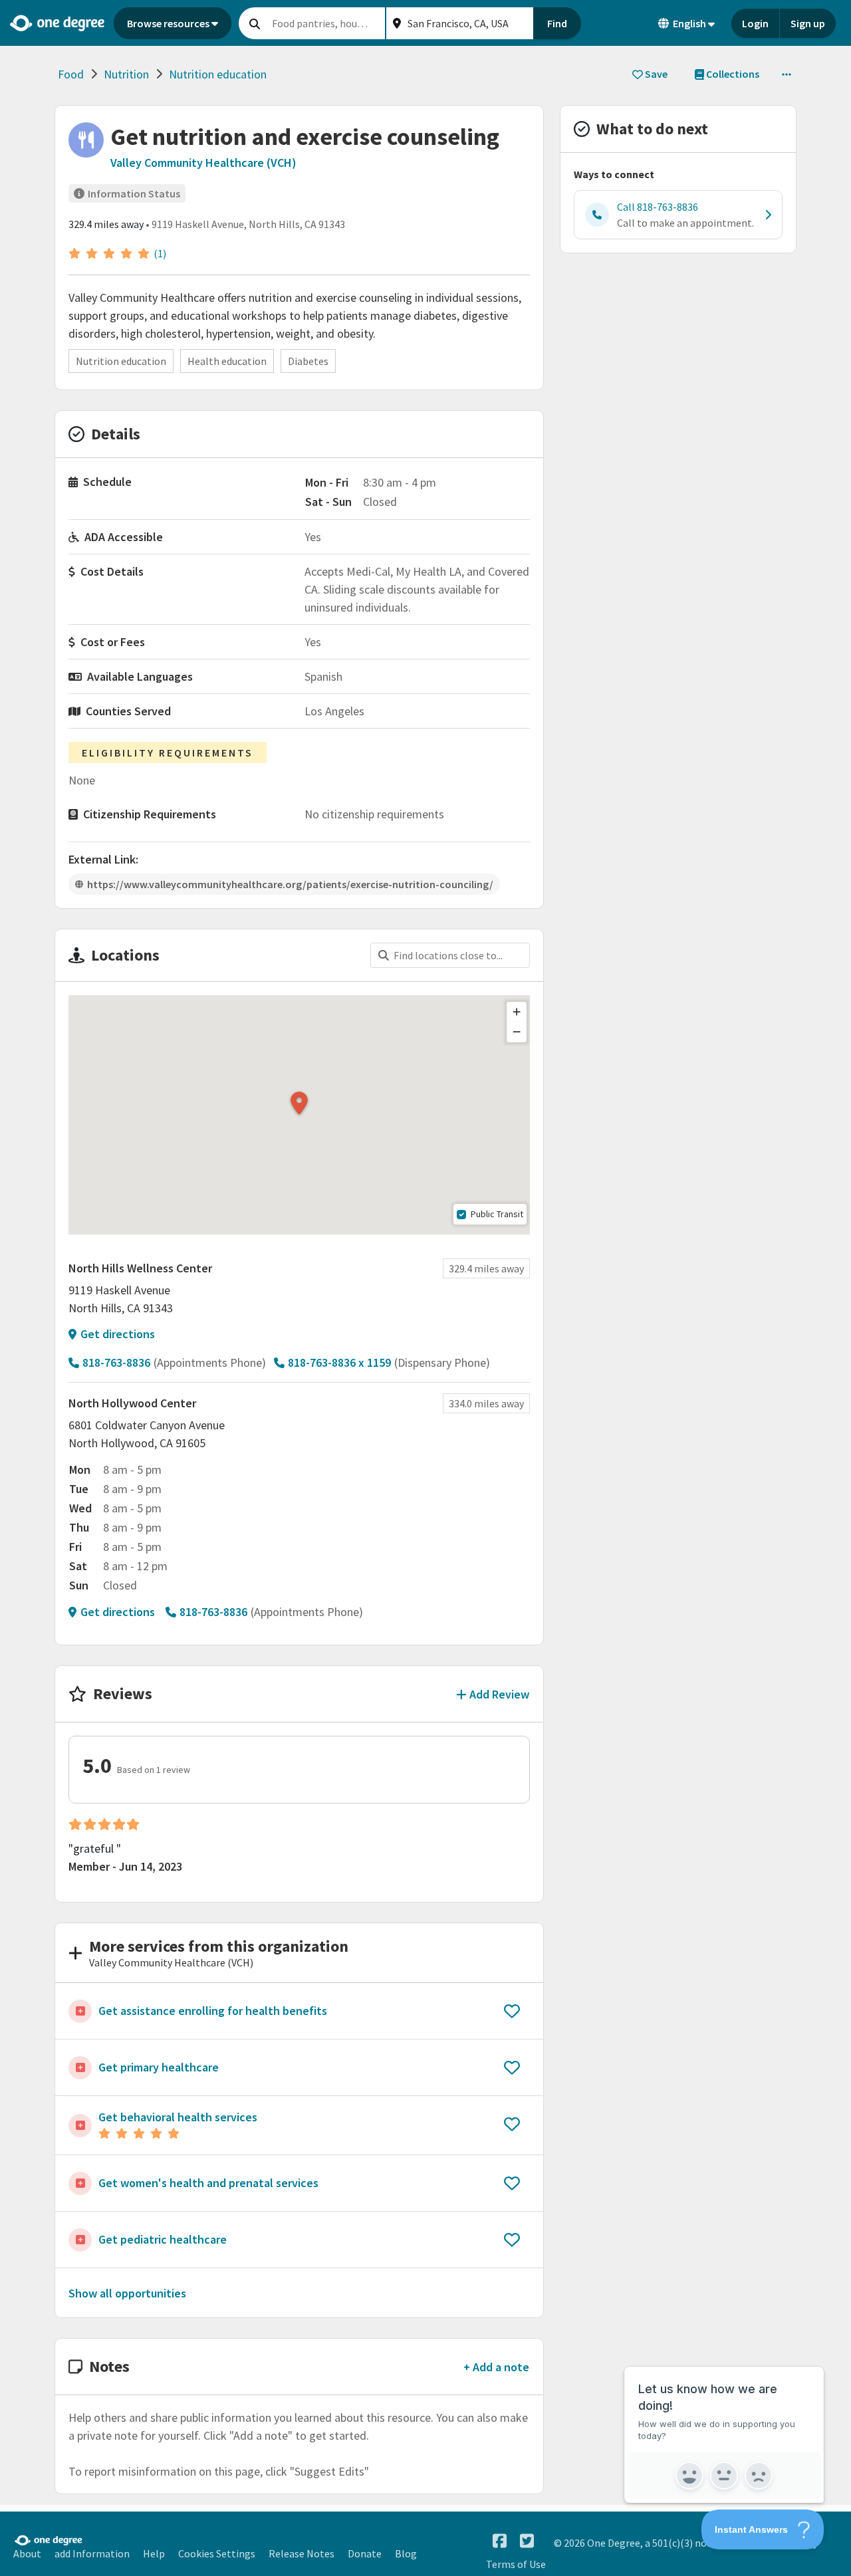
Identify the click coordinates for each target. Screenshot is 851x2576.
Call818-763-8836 (658, 207)
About (27, 2553)
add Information (92, 2553)
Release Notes (302, 2553)
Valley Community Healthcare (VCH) (203, 163)
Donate (365, 2553)
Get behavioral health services (178, 2117)
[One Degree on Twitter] (527, 2541)
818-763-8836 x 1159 (339, 1362)
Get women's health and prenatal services (208, 2183)
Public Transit (497, 1214)
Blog (406, 2553)
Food (71, 74)
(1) (160, 253)
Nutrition (126, 74)
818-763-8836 (116, 1362)
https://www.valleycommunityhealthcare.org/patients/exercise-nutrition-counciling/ (290, 884)
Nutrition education (218, 74)
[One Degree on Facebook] (500, 2541)
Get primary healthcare (159, 2067)
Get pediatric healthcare (163, 2239)
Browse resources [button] (168, 23)
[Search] (255, 23)
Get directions (118, 1334)
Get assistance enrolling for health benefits (213, 2011)
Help (154, 2553)
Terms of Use (516, 2564)
